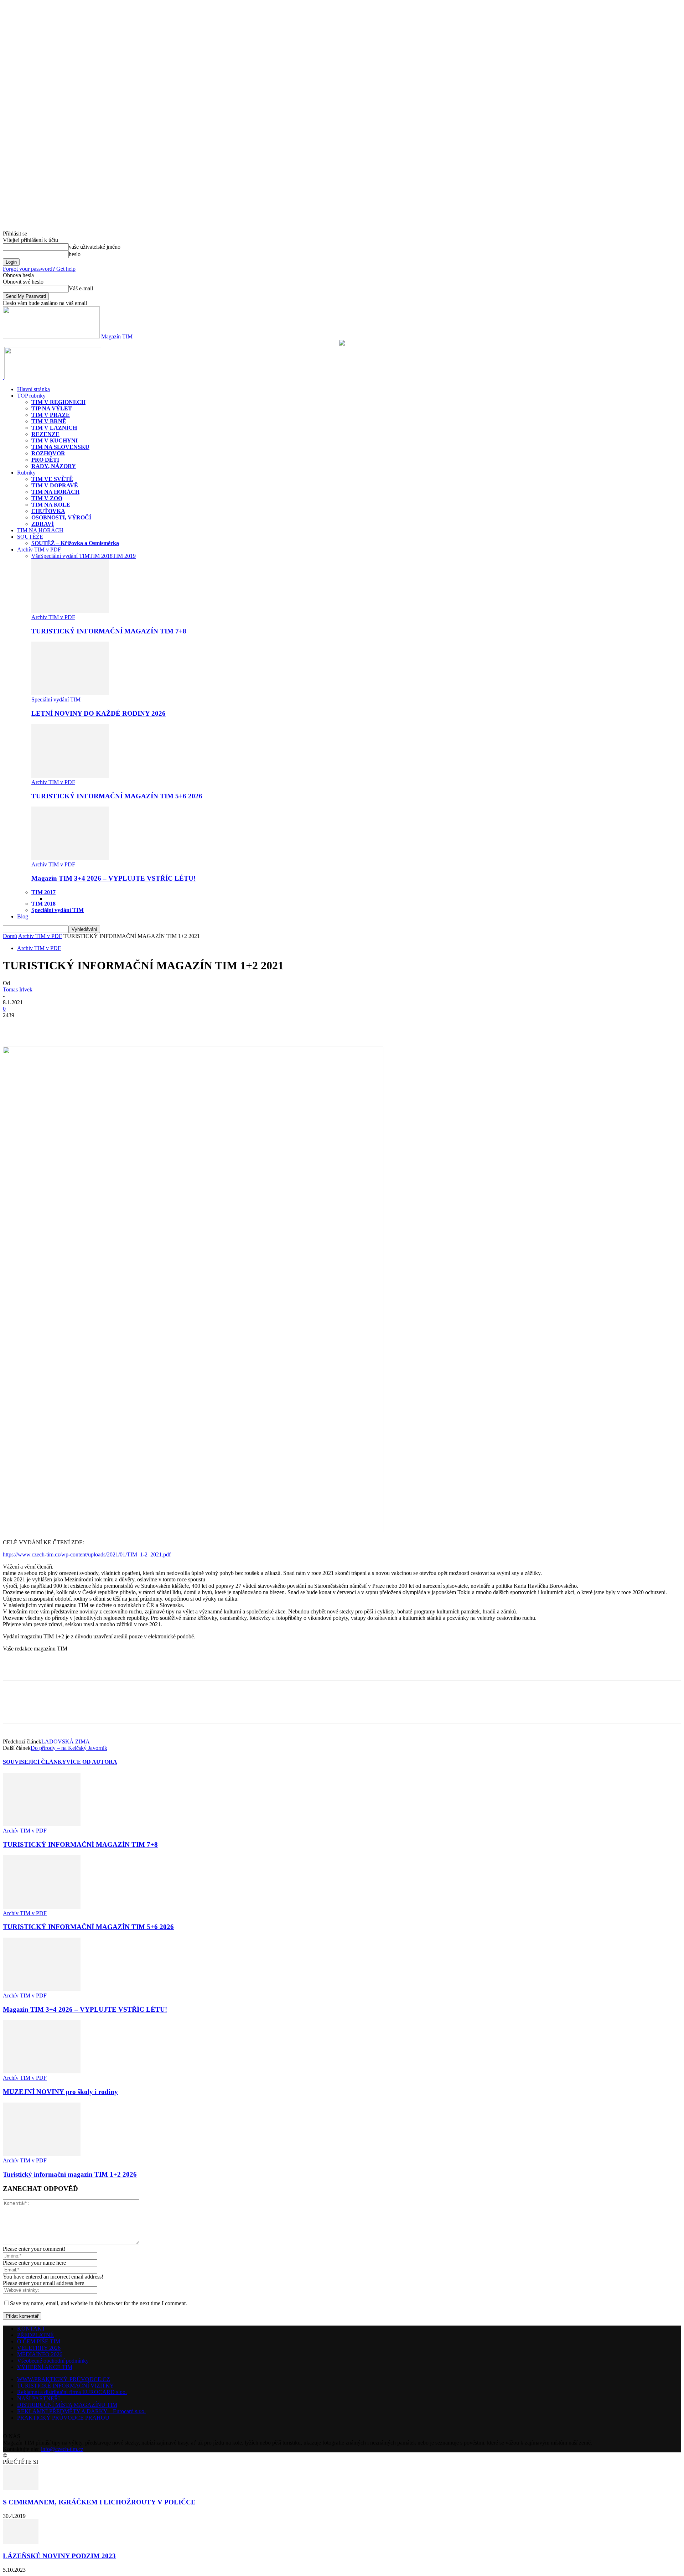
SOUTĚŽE (30, 537)
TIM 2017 (43, 892)
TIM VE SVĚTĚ (52, 479)
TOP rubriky (31, 396)
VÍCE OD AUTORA (92, 1762)
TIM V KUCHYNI (55, 440)
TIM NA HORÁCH (55, 492)
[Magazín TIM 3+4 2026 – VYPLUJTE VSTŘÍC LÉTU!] (70, 858)
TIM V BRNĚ (49, 421)
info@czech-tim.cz (62, 2449)
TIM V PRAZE (51, 415)
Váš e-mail (81, 288)
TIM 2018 (101, 556)
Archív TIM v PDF (39, 550)
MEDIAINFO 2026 (40, 2354)
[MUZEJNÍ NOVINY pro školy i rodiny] (42, 2071)
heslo (75, 254)
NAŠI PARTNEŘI (38, 2398)
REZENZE (45, 434)
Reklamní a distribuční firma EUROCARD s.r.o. (72, 2392)
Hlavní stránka (33, 389)
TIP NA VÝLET (52, 408)
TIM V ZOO (47, 498)
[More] (66, 1026)
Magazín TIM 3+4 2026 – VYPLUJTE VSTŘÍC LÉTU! (113, 878)
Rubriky (26, 473)
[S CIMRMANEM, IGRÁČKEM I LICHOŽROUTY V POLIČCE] (21, 2488)
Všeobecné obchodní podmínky (53, 2361)
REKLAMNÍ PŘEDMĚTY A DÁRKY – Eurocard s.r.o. (81, 2411)
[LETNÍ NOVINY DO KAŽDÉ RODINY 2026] (70, 693)
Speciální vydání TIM (65, 556)
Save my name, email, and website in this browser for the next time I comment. (99, 2303)
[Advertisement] (86, 1668)
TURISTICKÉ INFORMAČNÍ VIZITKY (66, 2386)
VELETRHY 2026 (39, 2348)
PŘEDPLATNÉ (35, 2335)
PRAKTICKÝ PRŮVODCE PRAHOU (63, 2418)
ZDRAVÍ (43, 524)
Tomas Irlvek (18, 989)
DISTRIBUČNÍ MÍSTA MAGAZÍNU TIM (67, 2405)
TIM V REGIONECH (58, 402)
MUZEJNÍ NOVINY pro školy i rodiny (60, 2092)
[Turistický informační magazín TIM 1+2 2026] (42, 2154)
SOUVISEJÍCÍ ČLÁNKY (35, 1762)
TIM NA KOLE (51, 505)
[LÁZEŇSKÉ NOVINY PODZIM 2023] (21, 2542)
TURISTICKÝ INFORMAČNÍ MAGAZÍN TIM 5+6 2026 (117, 796)
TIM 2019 (124, 556)
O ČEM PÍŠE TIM (39, 2341)
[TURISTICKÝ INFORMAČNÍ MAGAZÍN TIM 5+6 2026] (70, 776)
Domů (10, 936)
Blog (23, 916)
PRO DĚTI (45, 460)
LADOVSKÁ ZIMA (66, 1741)
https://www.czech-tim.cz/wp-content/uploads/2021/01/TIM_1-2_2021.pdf (87, 1554)
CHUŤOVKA (48, 511)
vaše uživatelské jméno (95, 247)
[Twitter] (40, 1026)
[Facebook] (15, 1026)
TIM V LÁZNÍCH (54, 428)
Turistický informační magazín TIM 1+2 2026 (70, 2174)
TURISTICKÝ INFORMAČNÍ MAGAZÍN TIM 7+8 (109, 631)
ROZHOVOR (48, 453)
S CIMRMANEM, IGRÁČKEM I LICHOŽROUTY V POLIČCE (99, 2502)
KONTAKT (31, 2329)
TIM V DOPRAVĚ (55, 485)
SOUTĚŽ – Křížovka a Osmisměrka (75, 543)
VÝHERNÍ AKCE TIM (45, 2367)
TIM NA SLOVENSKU (60, 447)
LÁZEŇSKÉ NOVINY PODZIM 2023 (59, 2556)
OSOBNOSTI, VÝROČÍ (61, 517)
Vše (36, 556)
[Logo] (4, 377)
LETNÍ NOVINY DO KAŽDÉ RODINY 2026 (99, 713)
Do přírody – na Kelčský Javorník (69, 1748)
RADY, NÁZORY (54, 466)
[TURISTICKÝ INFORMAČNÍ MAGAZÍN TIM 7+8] (70, 611)
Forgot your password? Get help (39, 269)
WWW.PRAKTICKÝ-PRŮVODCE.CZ (64, 2379)
